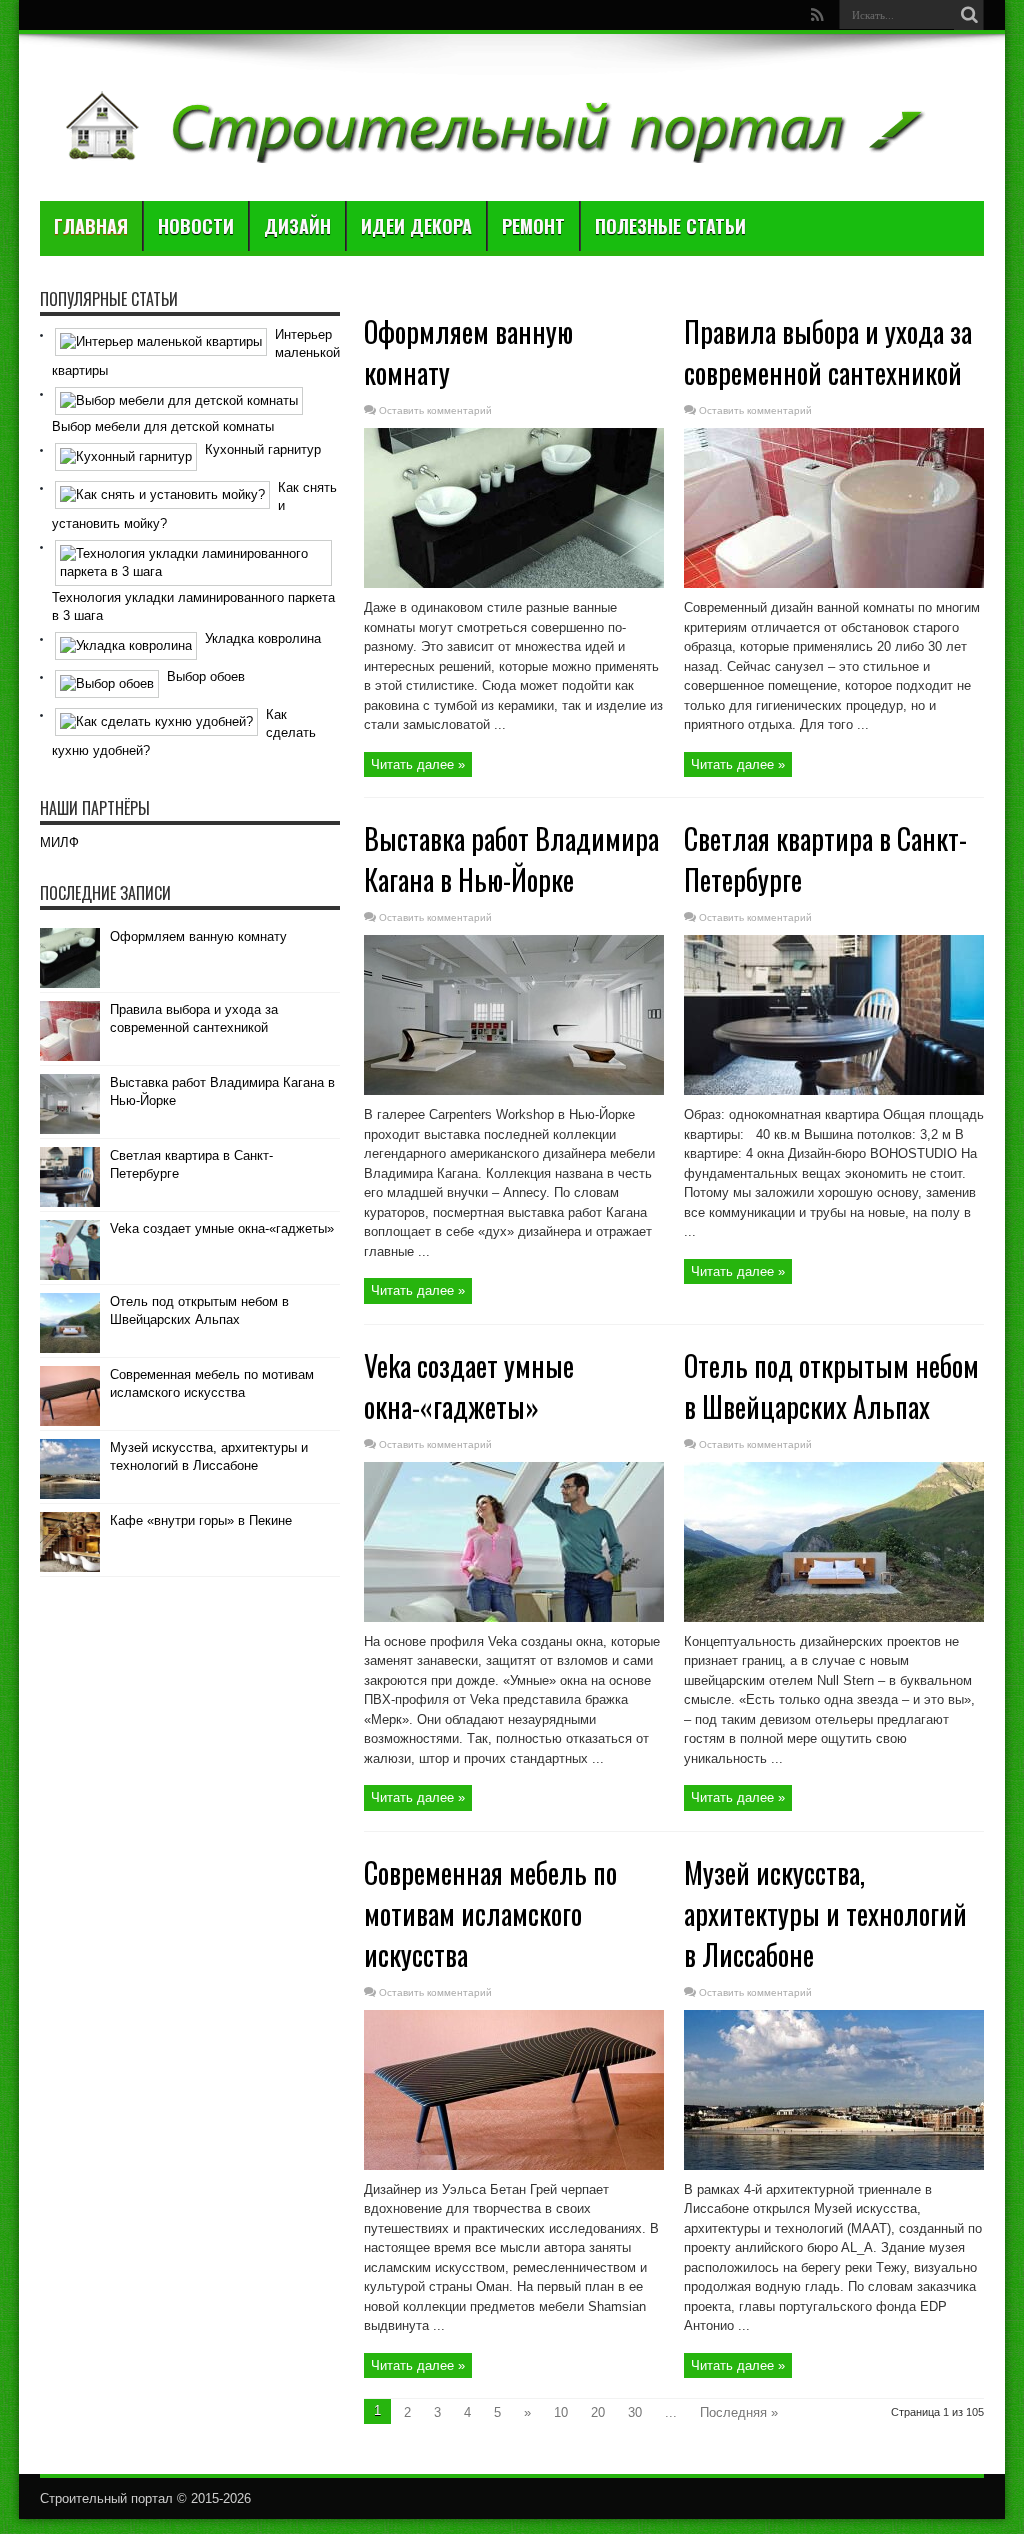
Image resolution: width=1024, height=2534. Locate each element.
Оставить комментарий (435, 410)
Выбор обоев (206, 676)
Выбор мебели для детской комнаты (163, 426)
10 (561, 2412)
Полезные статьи (670, 226)
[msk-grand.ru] (491, 151)
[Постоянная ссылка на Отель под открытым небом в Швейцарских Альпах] (834, 1617)
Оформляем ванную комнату (198, 936)
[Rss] (817, 15)
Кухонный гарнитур (263, 449)
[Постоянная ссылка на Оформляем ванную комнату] (514, 583)
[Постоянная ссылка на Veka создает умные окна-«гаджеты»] (514, 1617)
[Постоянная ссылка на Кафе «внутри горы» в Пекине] (70, 1567)
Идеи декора (416, 226)
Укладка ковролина (263, 638)
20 (598, 2412)
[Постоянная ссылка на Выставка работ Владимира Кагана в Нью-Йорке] (514, 1090)
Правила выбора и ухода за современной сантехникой (828, 352)
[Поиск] (969, 15)
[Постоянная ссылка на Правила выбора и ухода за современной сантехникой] (834, 583)
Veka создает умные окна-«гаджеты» (469, 1386)
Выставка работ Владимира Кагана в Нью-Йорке (511, 859)
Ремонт (533, 226)
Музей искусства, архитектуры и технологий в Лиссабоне (825, 1913)
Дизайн (297, 226)
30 (635, 2412)
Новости (196, 226)
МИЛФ (59, 842)
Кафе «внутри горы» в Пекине (201, 1520)
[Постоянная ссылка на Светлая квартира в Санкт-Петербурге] (834, 1090)
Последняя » (739, 2412)
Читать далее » (418, 764)
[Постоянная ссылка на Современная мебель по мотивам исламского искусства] (514, 2165)
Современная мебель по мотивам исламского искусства (490, 1913)
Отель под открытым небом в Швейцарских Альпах (831, 1386)
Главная (91, 226)
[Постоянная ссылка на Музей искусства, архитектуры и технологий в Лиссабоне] (834, 2165)
